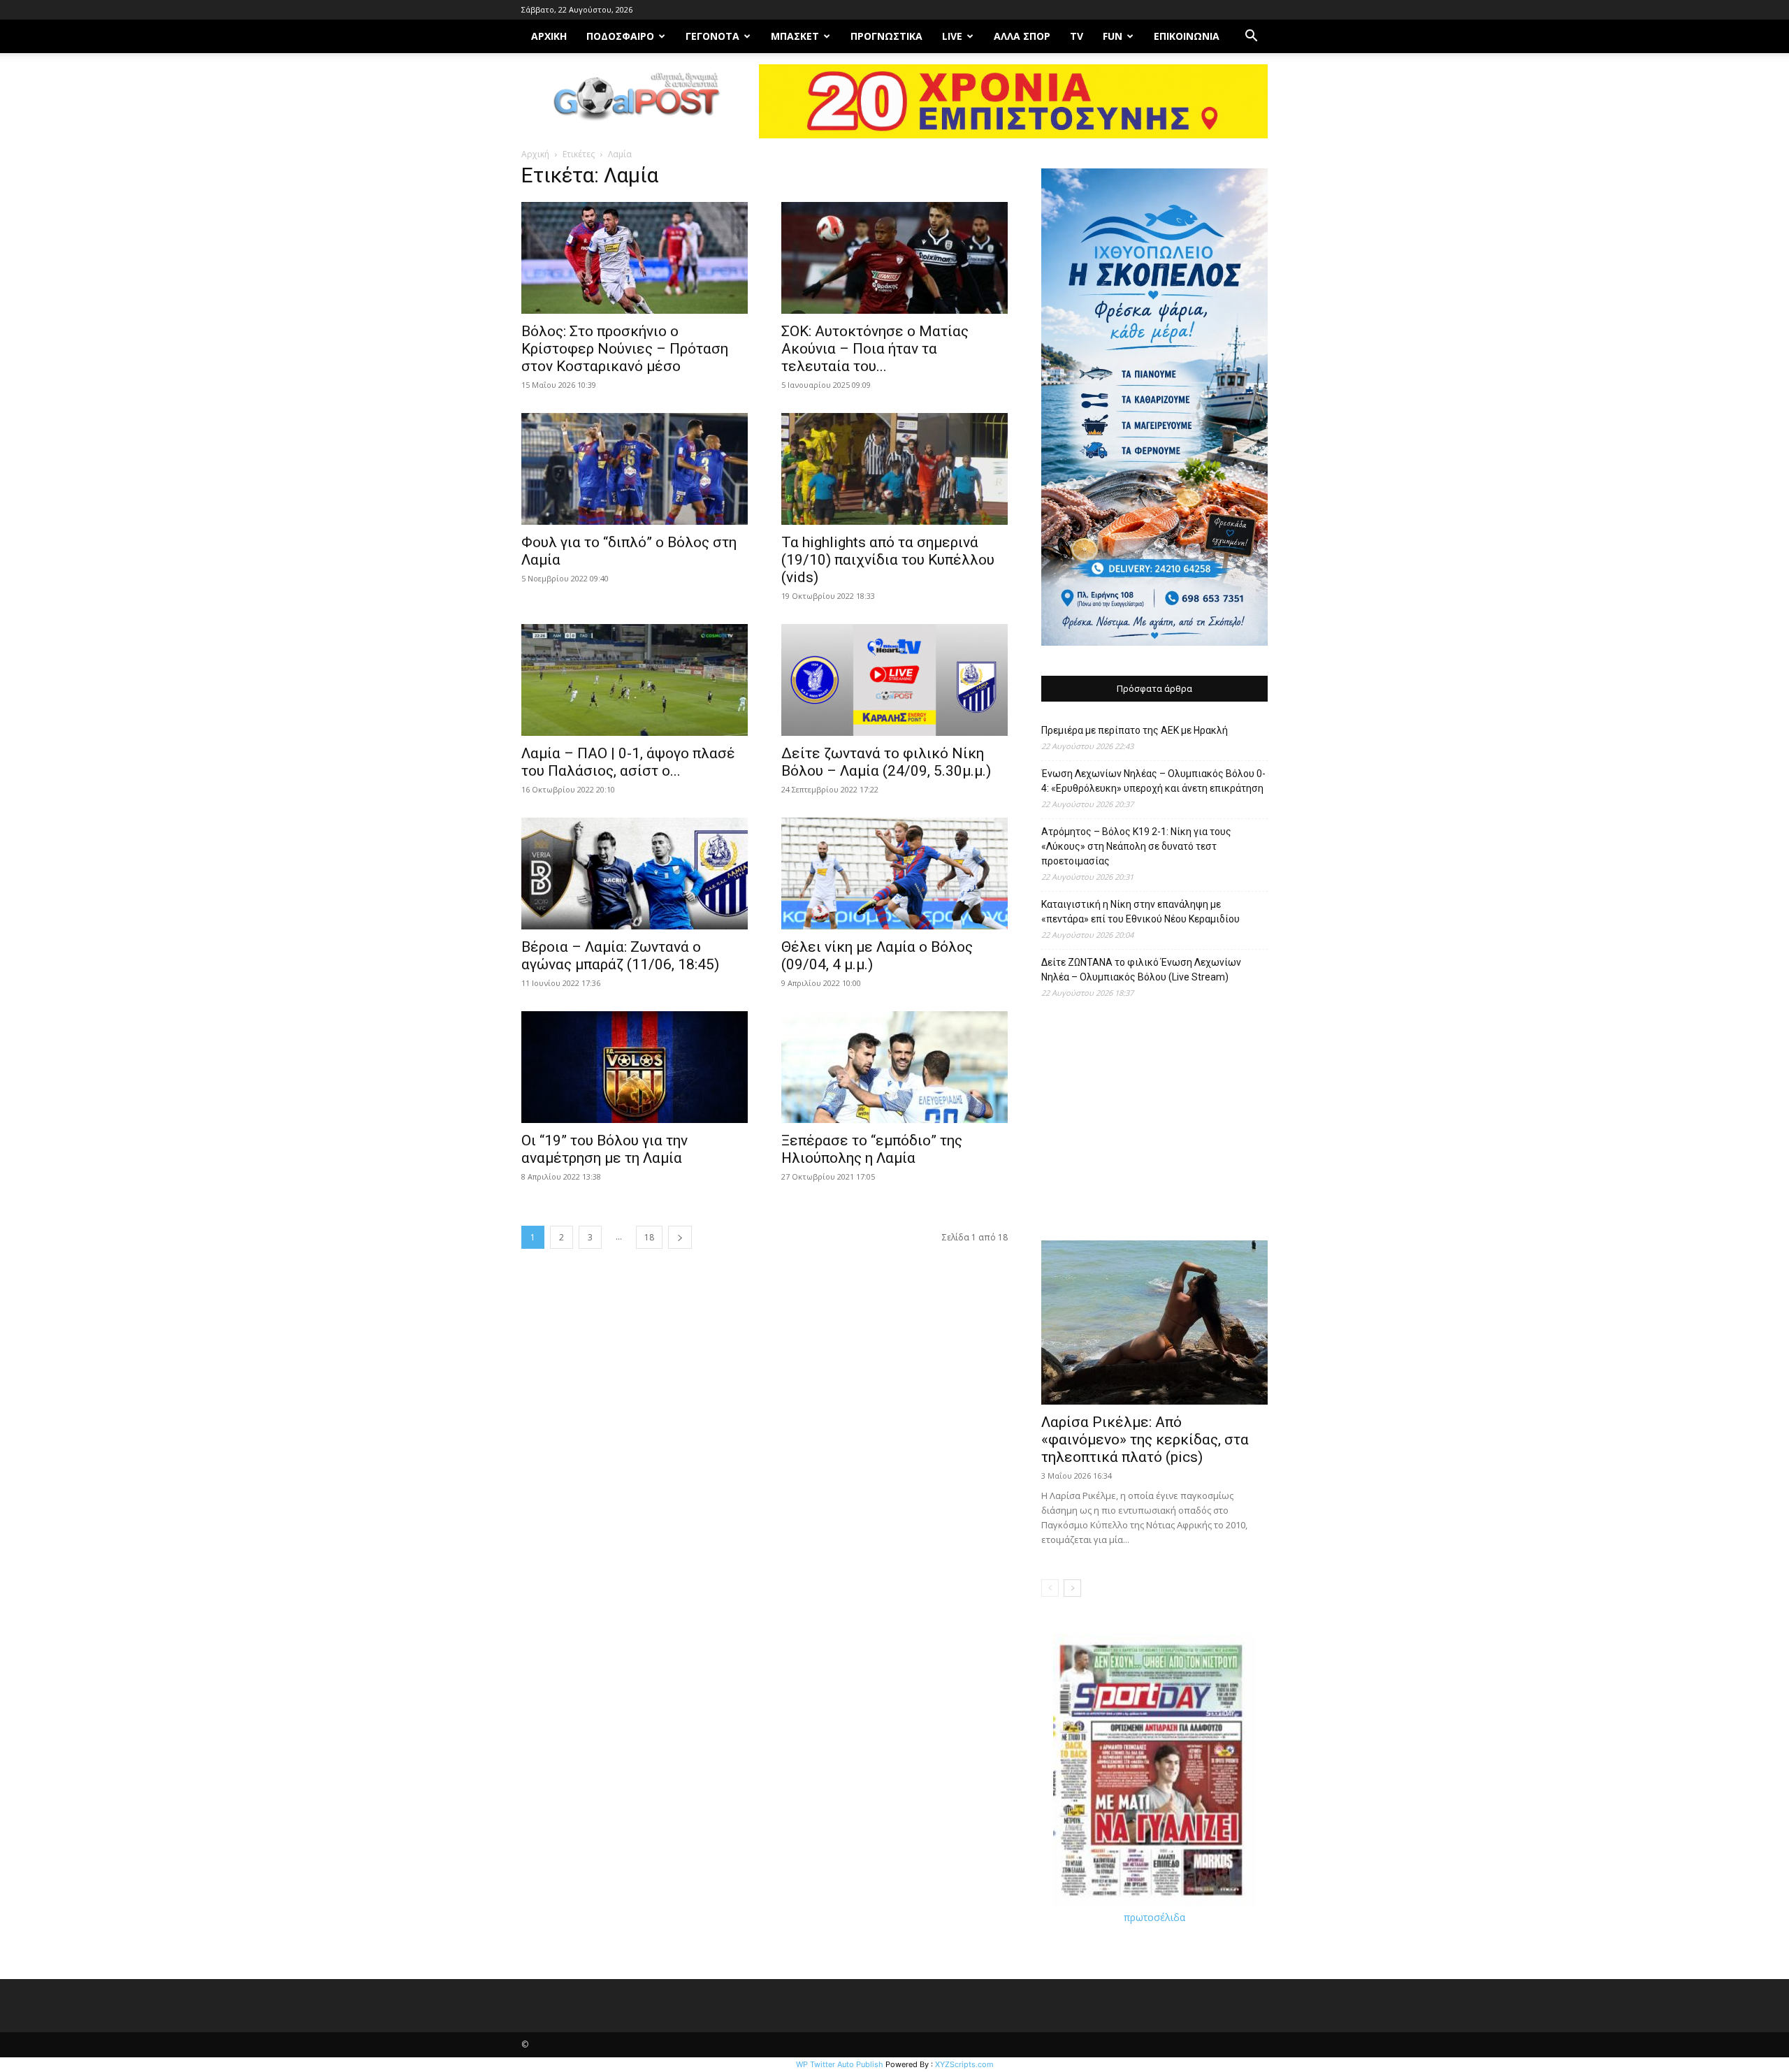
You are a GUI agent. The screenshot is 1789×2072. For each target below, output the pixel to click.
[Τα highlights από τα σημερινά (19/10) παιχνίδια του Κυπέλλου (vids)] (894, 469)
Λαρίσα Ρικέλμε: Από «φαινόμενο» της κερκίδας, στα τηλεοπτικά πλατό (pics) (1145, 1440)
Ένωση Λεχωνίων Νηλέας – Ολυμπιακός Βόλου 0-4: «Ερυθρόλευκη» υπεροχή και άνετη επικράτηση (1153, 781)
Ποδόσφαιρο (620, 36)
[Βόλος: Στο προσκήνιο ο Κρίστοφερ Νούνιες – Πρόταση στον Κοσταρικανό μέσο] (635, 258)
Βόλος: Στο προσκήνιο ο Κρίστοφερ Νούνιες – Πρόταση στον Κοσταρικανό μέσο (625, 349)
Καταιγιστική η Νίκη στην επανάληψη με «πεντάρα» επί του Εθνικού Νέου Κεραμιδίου (1140, 912)
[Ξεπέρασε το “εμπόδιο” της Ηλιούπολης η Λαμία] (894, 1067)
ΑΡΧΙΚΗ (549, 36)
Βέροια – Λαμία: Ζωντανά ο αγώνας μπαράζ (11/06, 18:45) (620, 956)
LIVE (952, 36)
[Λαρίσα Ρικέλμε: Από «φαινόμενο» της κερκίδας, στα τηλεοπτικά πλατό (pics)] (1154, 1323)
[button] (1251, 37)
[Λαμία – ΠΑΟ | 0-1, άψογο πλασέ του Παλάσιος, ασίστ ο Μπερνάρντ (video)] (635, 680)
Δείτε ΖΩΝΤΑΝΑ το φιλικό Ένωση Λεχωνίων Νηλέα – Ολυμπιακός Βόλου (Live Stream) (1141, 970)
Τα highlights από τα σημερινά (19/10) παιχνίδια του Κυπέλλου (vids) (888, 560)
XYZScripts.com (964, 2064)
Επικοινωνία (1187, 36)
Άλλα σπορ (1022, 36)
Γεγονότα (712, 36)
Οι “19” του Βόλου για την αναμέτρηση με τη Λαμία (604, 1149)
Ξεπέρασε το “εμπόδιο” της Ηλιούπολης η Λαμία (872, 1149)
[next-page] (680, 1237)
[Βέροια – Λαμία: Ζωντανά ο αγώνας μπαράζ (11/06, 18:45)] (635, 874)
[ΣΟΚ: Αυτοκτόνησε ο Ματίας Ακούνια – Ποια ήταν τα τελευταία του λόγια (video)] (894, 258)
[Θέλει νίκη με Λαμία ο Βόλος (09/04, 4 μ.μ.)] (894, 874)
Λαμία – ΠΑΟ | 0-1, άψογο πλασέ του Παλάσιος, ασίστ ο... (628, 762)
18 (649, 1237)
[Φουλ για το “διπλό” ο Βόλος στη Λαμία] (635, 469)
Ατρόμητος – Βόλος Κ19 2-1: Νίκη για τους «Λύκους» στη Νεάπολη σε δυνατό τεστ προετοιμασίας (1136, 846)
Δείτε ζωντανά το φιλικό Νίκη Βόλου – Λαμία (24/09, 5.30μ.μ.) (886, 762)
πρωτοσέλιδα (1154, 1917)
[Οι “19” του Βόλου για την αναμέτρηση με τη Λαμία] (635, 1067)
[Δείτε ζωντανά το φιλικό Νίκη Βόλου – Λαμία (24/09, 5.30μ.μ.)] (894, 680)
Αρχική (535, 154)
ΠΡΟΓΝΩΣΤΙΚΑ (886, 36)
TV (1077, 36)
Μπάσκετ (795, 36)
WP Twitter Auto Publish (840, 2064)
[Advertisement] (1154, 1126)
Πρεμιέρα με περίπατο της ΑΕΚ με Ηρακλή (1135, 730)
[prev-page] (1050, 1588)
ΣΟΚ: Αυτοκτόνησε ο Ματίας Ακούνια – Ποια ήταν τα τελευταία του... (875, 349)
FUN (1113, 36)
